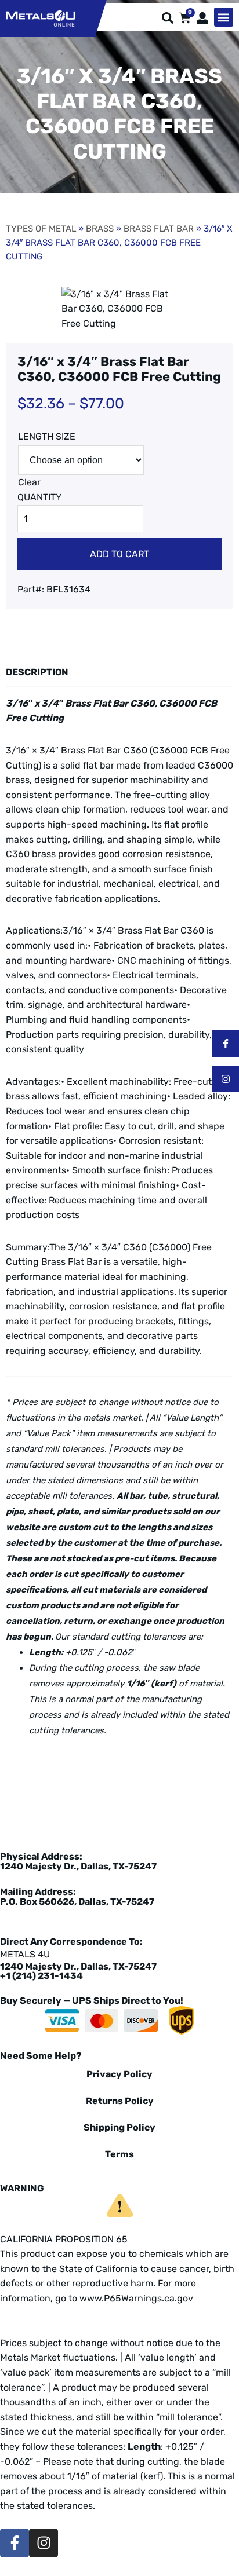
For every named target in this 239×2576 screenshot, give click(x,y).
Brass (100, 229)
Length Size (47, 436)
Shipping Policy (119, 2127)
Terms (119, 2154)
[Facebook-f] (226, 1044)
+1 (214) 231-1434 (41, 1976)
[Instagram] (226, 1079)
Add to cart (119, 554)
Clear (29, 482)
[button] (224, 17)
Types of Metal (41, 229)
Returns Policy (120, 2101)
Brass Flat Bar (159, 229)
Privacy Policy (119, 2074)
